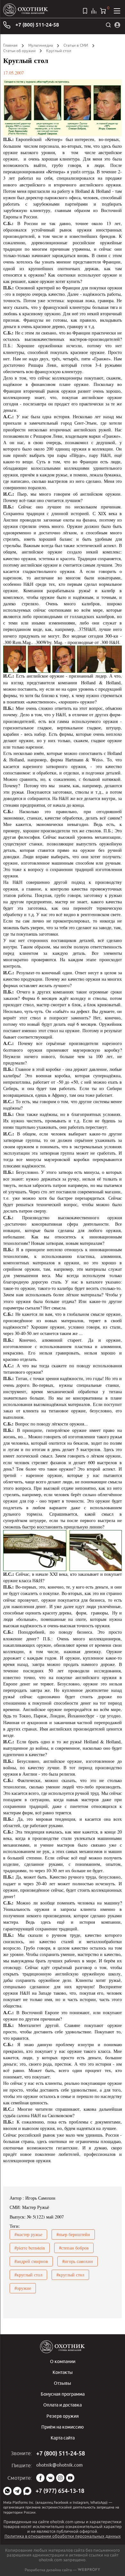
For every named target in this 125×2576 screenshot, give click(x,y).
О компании (63, 2361)
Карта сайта (63, 2438)
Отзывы (63, 2383)
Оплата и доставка (63, 2405)
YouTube (70, 2478)
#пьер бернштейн (73, 2234)
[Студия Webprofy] (89, 2570)
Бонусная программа (63, 2394)
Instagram (60, 2478)
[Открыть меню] (117, 11)
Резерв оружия (63, 2416)
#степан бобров (74, 2248)
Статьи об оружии (19, 51)
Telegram (17, 2491)
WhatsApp (7, 2491)
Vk (50, 2478)
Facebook (40, 2478)
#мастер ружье (28, 2234)
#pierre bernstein (30, 2248)
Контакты (63, 2372)
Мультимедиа (41, 45)
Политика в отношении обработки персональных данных (63, 2536)
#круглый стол (28, 2275)
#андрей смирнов (31, 2261)
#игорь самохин (78, 2261)
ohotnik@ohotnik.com (59, 2465)
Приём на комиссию (63, 2427)
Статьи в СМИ (76, 45)
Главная (10, 45)
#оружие (23, 2288)
